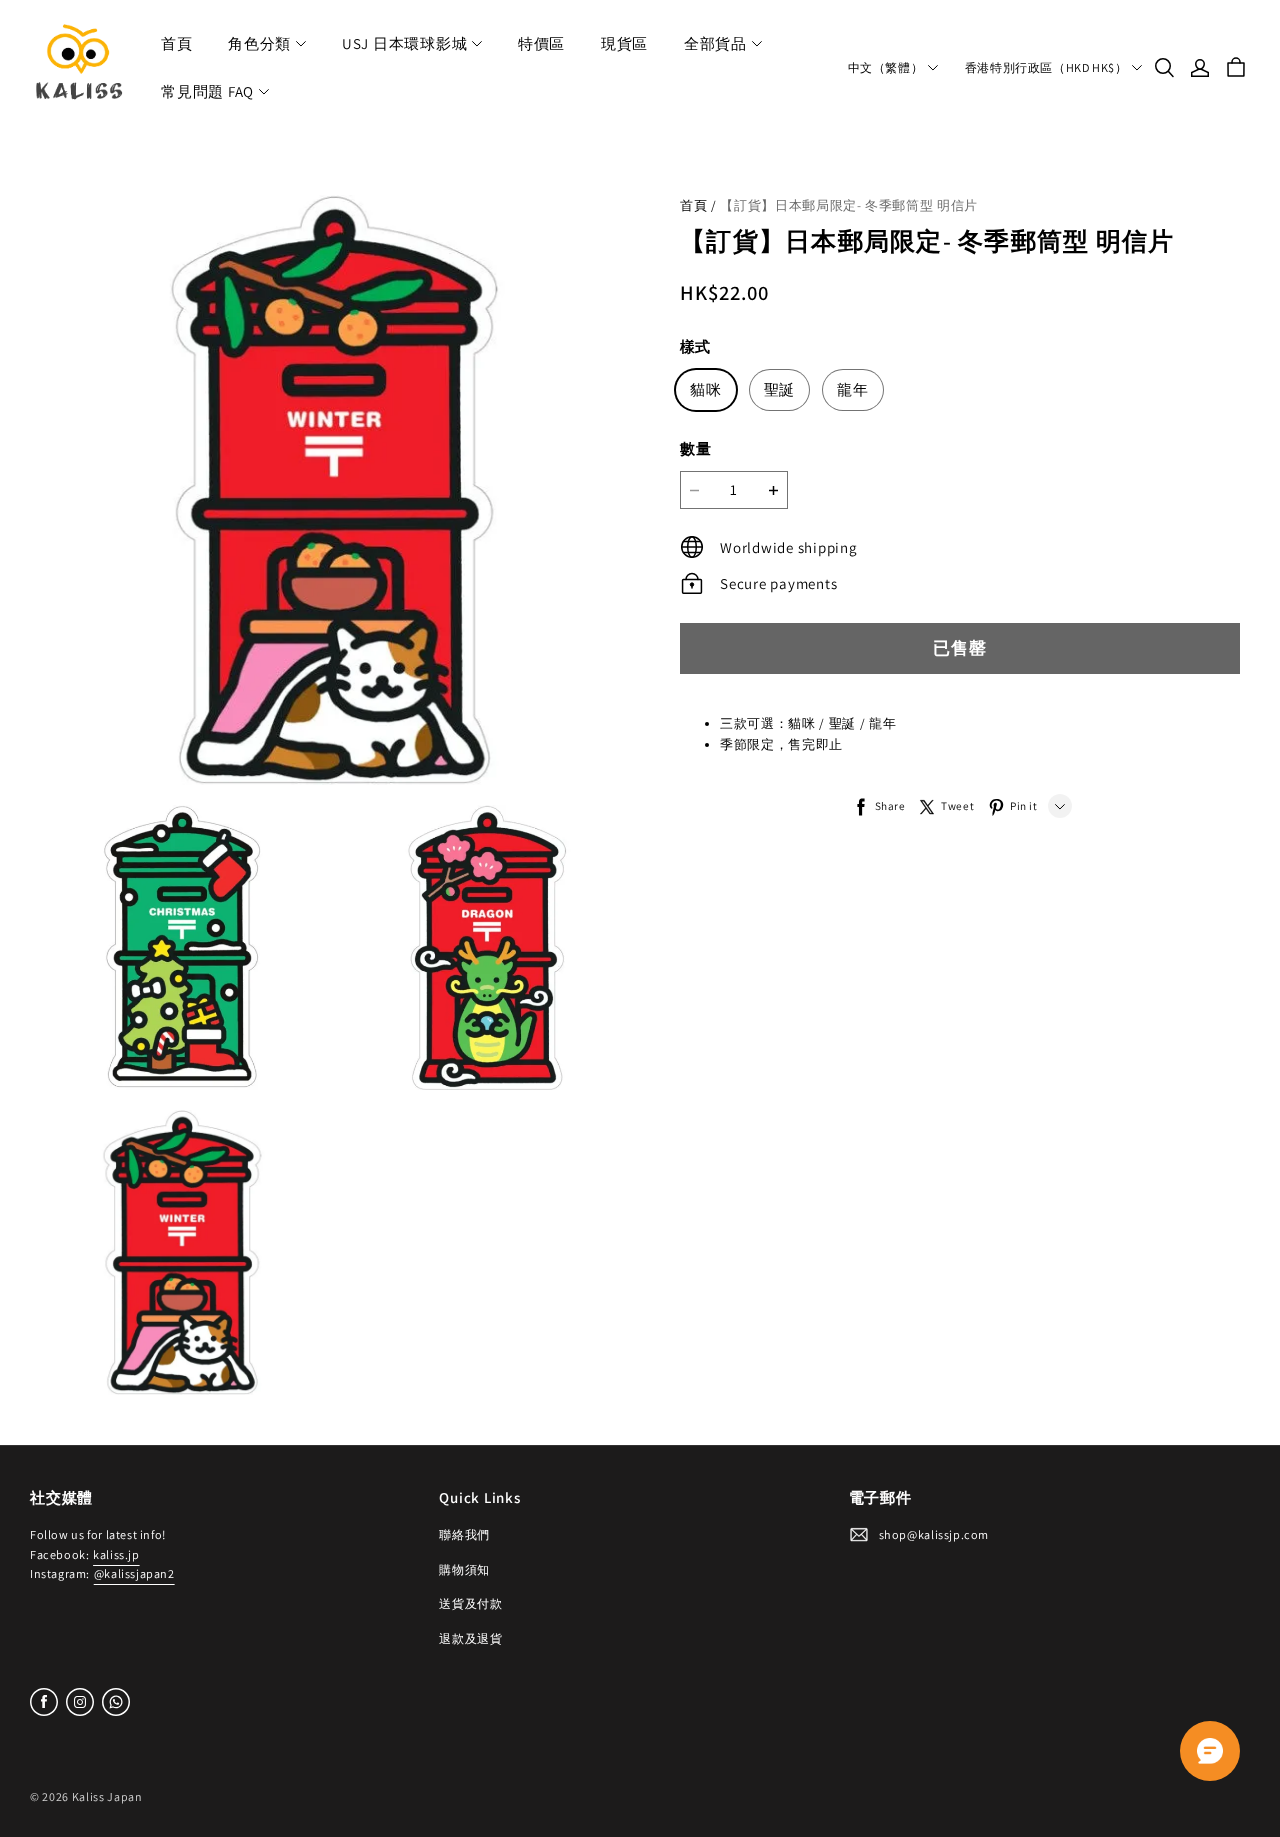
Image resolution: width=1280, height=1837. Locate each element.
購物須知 (464, 1569)
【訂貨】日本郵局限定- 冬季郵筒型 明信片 (849, 205)
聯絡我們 (464, 1534)
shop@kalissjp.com (934, 1534)
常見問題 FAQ (207, 91)
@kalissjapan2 (134, 1573)
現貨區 (624, 43)
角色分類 (259, 43)
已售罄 (960, 648)
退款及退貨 (470, 1638)
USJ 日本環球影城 (405, 43)
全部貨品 (715, 43)
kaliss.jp (116, 1554)
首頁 (177, 43)
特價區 (541, 43)
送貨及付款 (470, 1603)
